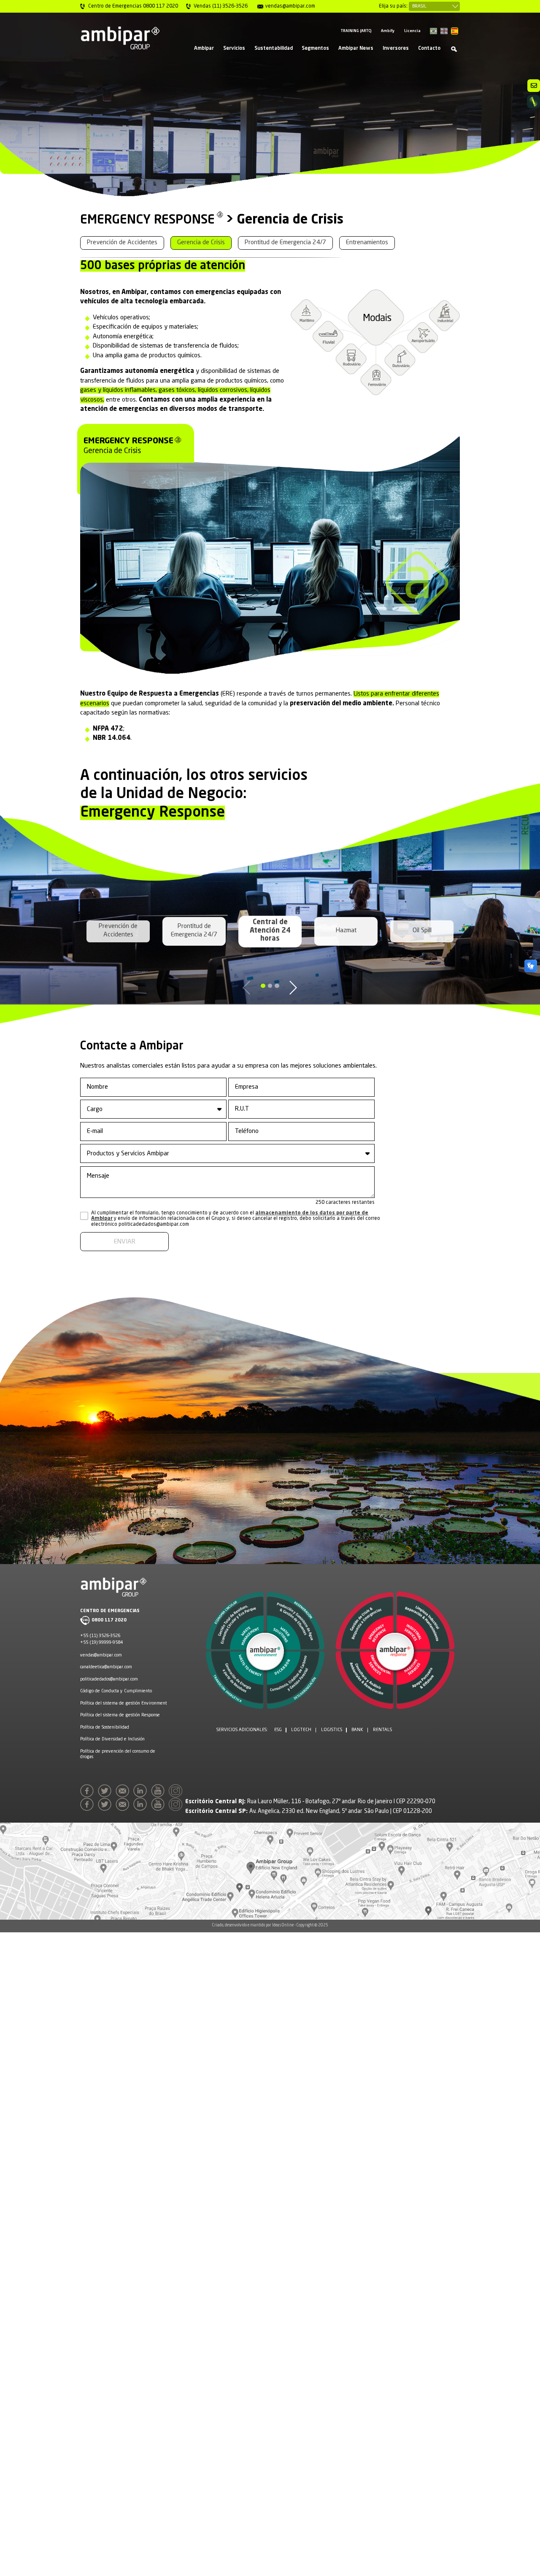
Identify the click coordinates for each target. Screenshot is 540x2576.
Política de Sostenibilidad (105, 1727)
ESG (278, 1730)
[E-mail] (124, 1793)
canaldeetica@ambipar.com (106, 1667)
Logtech (301, 1730)
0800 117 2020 (109, 1620)
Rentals (382, 1730)
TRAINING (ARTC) (356, 31)
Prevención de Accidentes (122, 243)
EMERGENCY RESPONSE (147, 220)
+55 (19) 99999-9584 (101, 1643)
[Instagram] (177, 1793)
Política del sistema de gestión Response (120, 1715)
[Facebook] (88, 1793)
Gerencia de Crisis (201, 243)
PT (433, 31)
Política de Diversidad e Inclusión (112, 1739)
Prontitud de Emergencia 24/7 (285, 243)
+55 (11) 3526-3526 (100, 1636)
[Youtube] (159, 1793)
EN (444, 31)
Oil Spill (422, 931)
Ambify (388, 31)
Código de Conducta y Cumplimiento (116, 1691)
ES (455, 31)
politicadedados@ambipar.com (109, 1679)
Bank (357, 1730)
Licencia (412, 31)
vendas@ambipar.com (101, 1655)
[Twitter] (106, 1793)
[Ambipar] (120, 38)
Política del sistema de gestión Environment (124, 1703)
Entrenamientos (367, 243)
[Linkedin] (142, 1793)
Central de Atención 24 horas (270, 931)
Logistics (332, 1730)
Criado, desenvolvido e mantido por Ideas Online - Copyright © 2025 (270, 1925)
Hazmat (346, 931)
